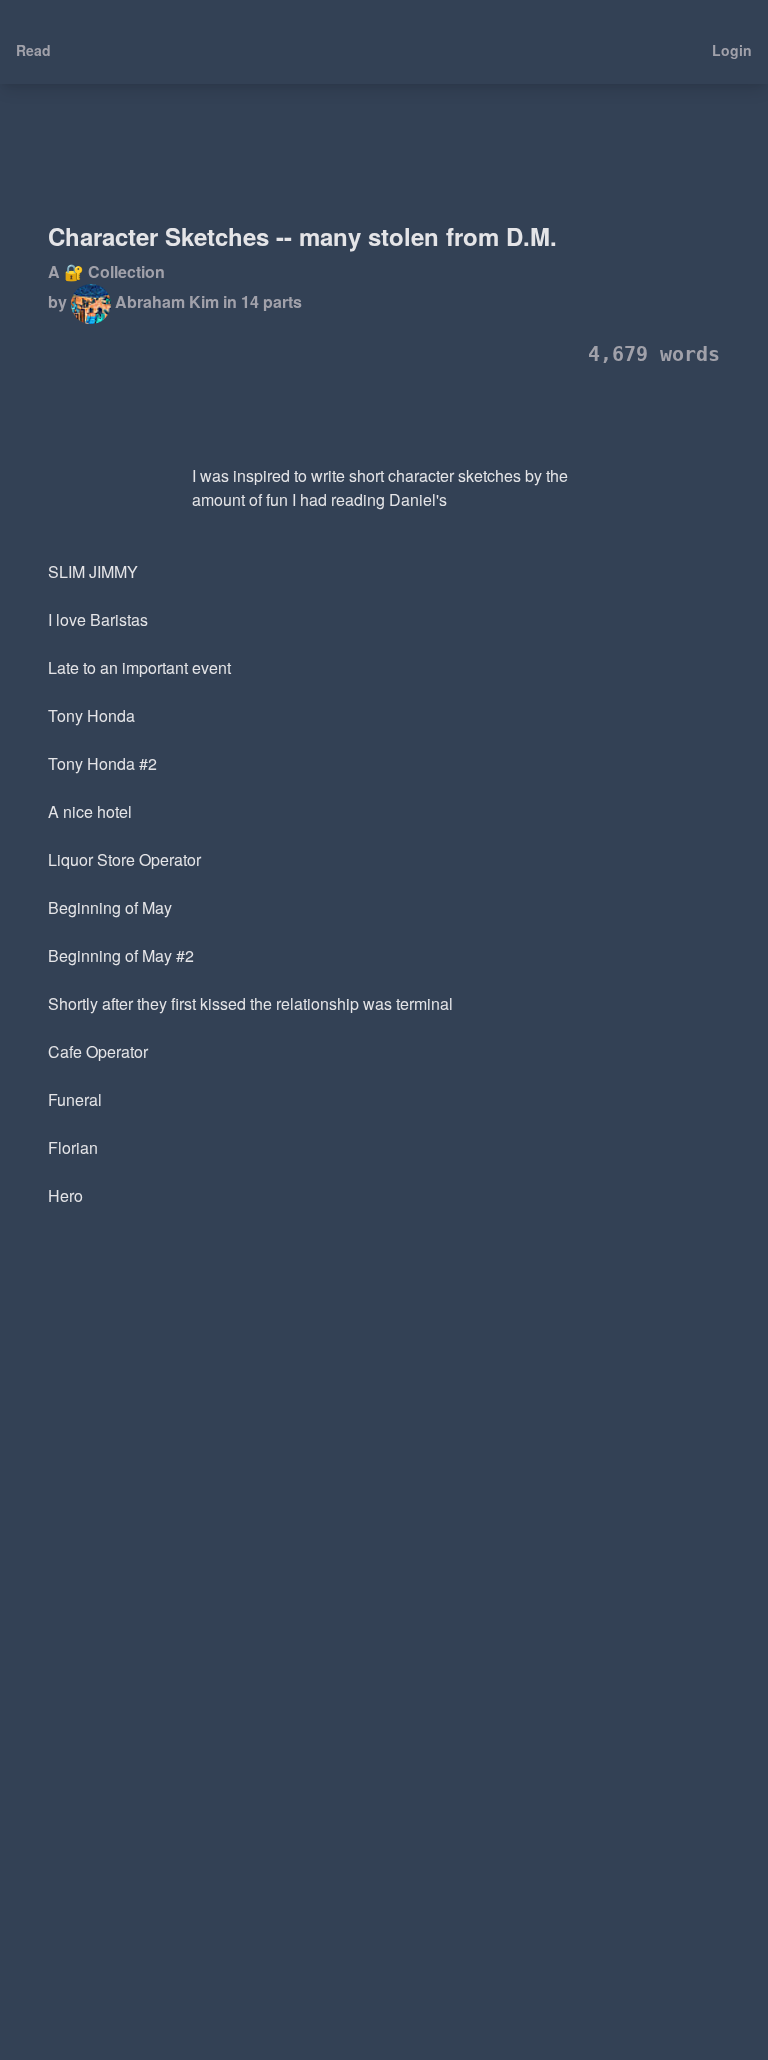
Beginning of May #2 (121, 955)
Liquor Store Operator (124, 859)
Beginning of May (110, 907)
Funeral (75, 1099)
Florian (73, 1147)
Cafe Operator (98, 1051)
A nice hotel (90, 811)
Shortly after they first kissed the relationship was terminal (250, 1003)
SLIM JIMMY (93, 571)
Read (33, 50)
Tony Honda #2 (102, 763)
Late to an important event (139, 667)
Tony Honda (91, 715)
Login (732, 50)
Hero (65, 1195)
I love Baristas (98, 619)
